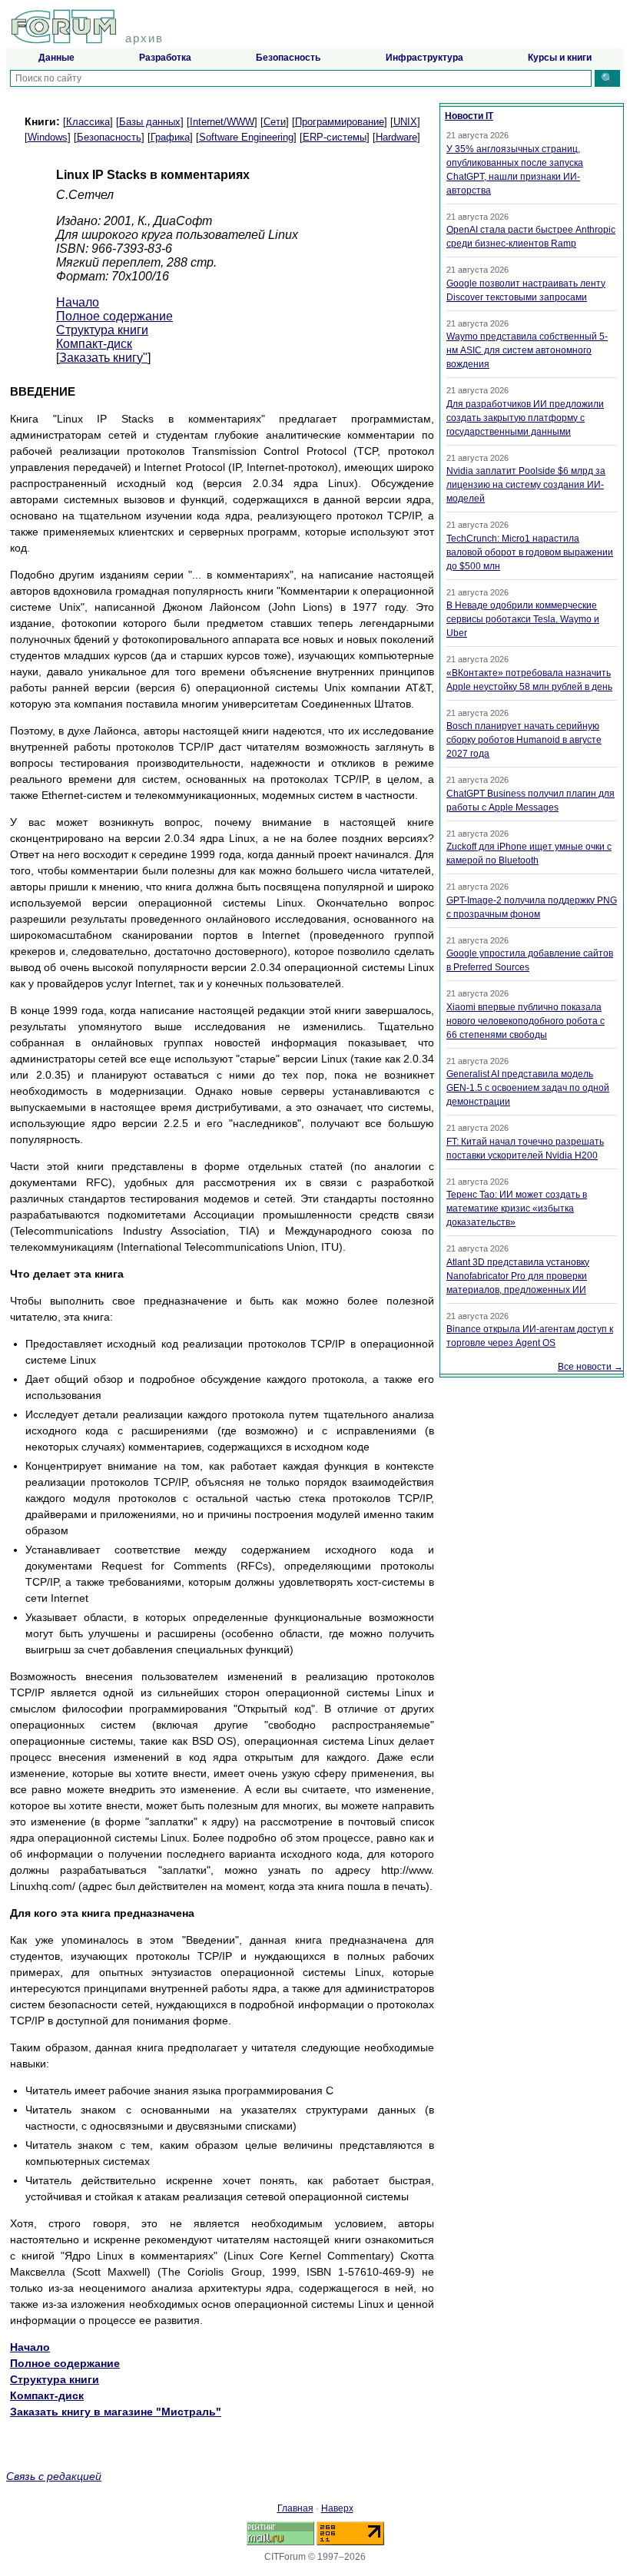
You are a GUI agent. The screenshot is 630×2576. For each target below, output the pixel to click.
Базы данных (150, 122)
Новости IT (469, 116)
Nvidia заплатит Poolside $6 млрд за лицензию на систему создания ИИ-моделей (526, 485)
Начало (78, 302)
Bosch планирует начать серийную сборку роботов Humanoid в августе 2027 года (524, 740)
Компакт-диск (94, 344)
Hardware (396, 137)
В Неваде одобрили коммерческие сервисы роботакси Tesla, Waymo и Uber (523, 619)
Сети (275, 122)
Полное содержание (114, 316)
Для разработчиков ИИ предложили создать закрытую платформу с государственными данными (525, 418)
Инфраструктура (424, 58)
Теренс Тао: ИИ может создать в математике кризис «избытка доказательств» (517, 1208)
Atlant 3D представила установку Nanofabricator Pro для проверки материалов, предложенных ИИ (518, 1276)
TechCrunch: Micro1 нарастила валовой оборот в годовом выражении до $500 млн (530, 552)
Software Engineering (246, 137)
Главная (295, 2508)
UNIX (405, 122)
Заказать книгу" (103, 358)
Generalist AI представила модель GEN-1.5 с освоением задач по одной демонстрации (528, 1088)
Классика (88, 122)
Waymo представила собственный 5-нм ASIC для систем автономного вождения (527, 350)
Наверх (337, 2508)
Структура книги (102, 330)
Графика (170, 137)
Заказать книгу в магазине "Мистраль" (116, 2412)
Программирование (340, 122)
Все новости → (590, 1367)
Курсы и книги (560, 58)
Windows (48, 137)
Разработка (165, 58)
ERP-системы (335, 137)
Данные (56, 58)
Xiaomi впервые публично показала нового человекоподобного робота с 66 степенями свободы (526, 1021)
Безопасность (288, 58)
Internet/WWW (222, 122)
